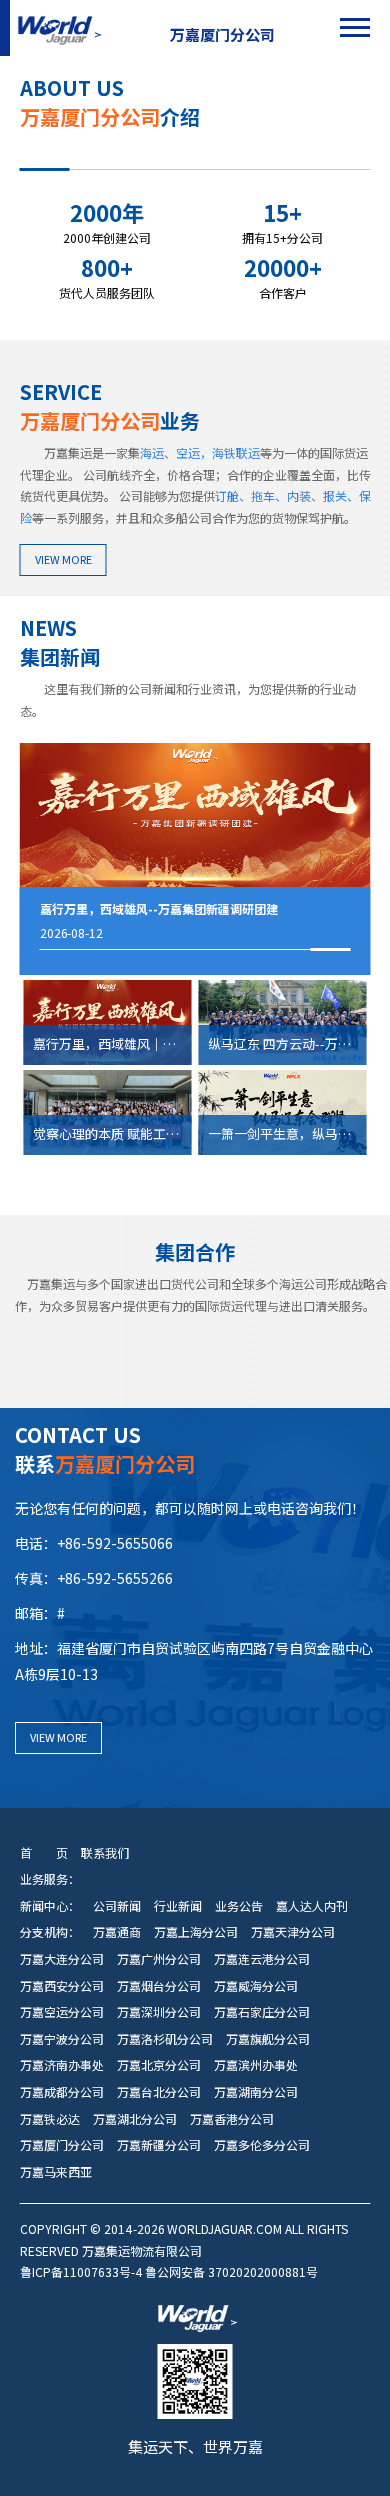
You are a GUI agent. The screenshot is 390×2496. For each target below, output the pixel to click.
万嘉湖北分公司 (135, 2119)
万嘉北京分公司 (159, 2065)
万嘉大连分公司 (62, 1959)
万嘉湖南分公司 (256, 2092)
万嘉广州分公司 (159, 1959)
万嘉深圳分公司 (159, 2012)
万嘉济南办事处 (62, 2065)
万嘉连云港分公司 (262, 1959)
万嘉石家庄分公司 (262, 2012)
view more (63, 559)
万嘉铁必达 (50, 2119)
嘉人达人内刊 (312, 1906)
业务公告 (239, 1906)
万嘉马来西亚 (56, 2172)
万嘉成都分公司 (62, 2092)
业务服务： (50, 1879)
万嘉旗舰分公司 (268, 2039)
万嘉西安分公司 (62, 1986)
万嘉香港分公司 (232, 2119)
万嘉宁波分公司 (62, 2039)
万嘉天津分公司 (293, 1932)
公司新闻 (117, 1906)
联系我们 (105, 1853)
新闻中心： (50, 1906)
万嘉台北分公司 (159, 2092)
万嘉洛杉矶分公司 (165, 2039)
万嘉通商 (117, 1932)
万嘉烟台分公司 (159, 1986)
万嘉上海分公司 (196, 1932)
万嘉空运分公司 (62, 2012)
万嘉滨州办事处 (256, 2065)
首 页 (44, 1853)
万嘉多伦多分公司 (262, 2145)
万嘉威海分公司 (256, 1986)
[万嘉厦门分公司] (57, 28)
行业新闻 (178, 1906)
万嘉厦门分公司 (62, 2145)
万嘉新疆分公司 (159, 2145)
